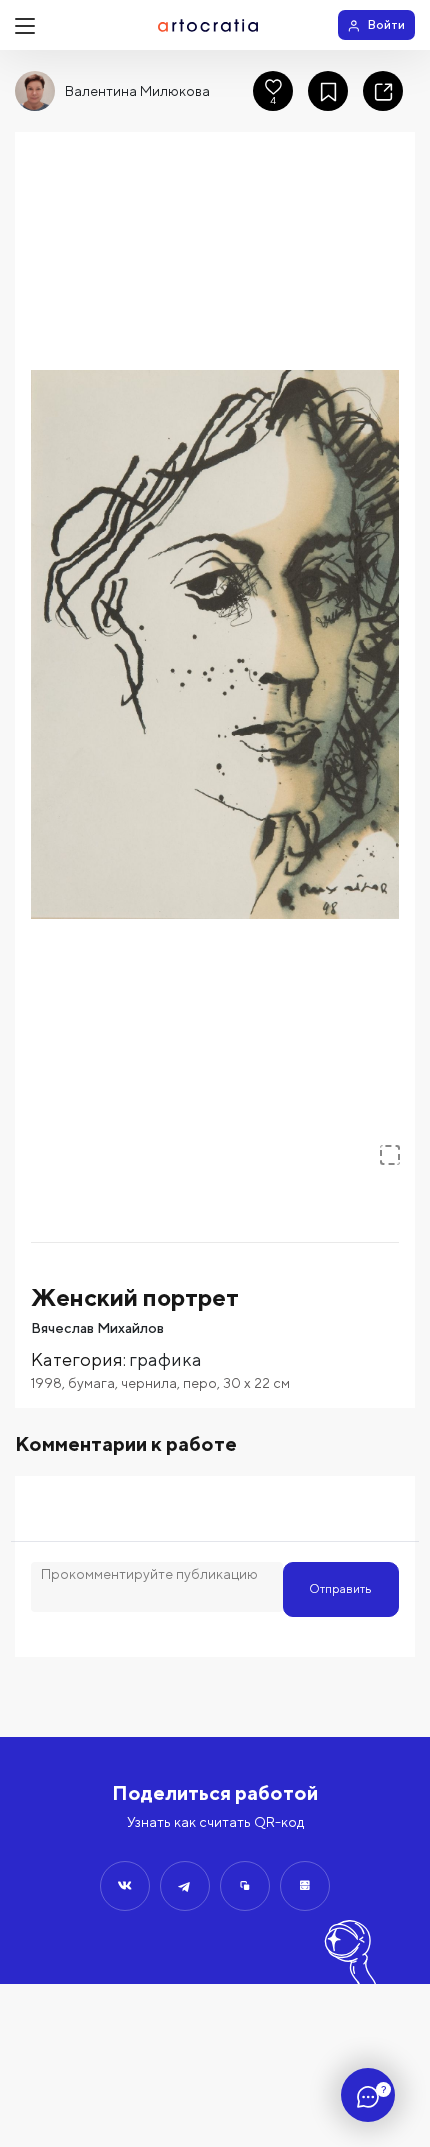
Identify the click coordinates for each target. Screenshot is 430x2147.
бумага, (94, 1383)
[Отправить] (125, 1886)
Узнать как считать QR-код (215, 1822)
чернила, (152, 1383)
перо (200, 1383)
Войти (386, 24)
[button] (215, 645)
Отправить (340, 1588)
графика (165, 1359)
